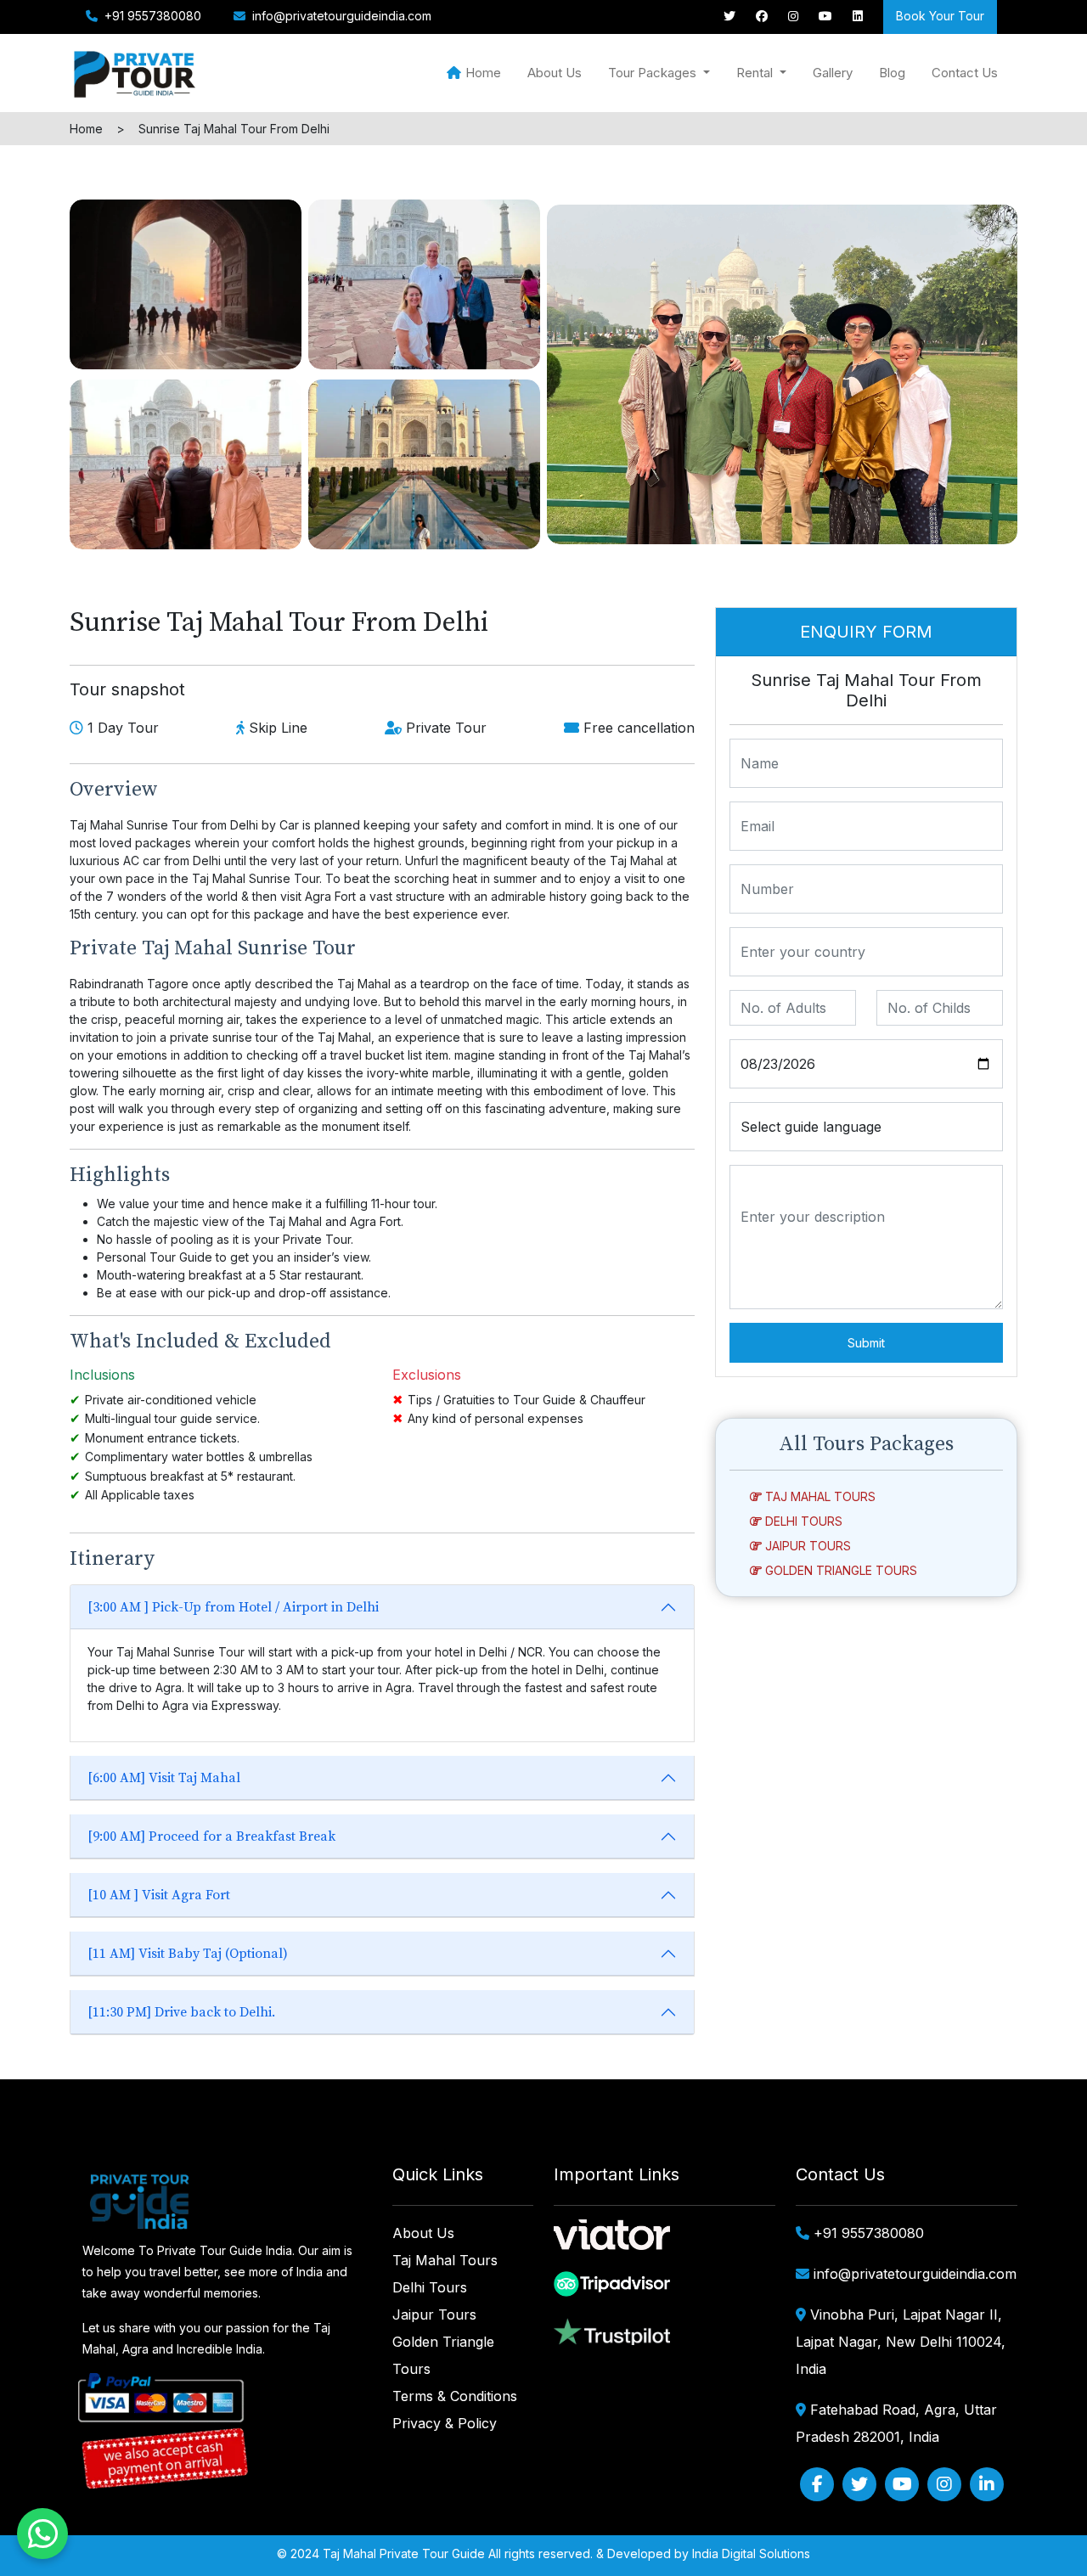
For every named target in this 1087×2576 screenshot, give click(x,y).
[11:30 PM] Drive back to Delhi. (181, 2012)
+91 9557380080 (151, 16)
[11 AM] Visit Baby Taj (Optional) (188, 1954)
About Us (555, 73)
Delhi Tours (802, 1521)
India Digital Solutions (751, 2554)
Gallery (833, 73)
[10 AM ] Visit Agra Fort (159, 1895)
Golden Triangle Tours (839, 1570)
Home (483, 73)
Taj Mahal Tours (819, 1496)
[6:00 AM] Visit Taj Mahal (164, 1778)
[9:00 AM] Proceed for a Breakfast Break (211, 1836)
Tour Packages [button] (654, 73)
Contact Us (965, 73)
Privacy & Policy (445, 2423)
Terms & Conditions (455, 2396)
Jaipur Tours (806, 1546)
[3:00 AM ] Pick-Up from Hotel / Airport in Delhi (233, 1607)
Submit (866, 1343)
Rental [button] (756, 73)
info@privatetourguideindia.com (342, 16)
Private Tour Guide (432, 2554)
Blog (892, 73)
